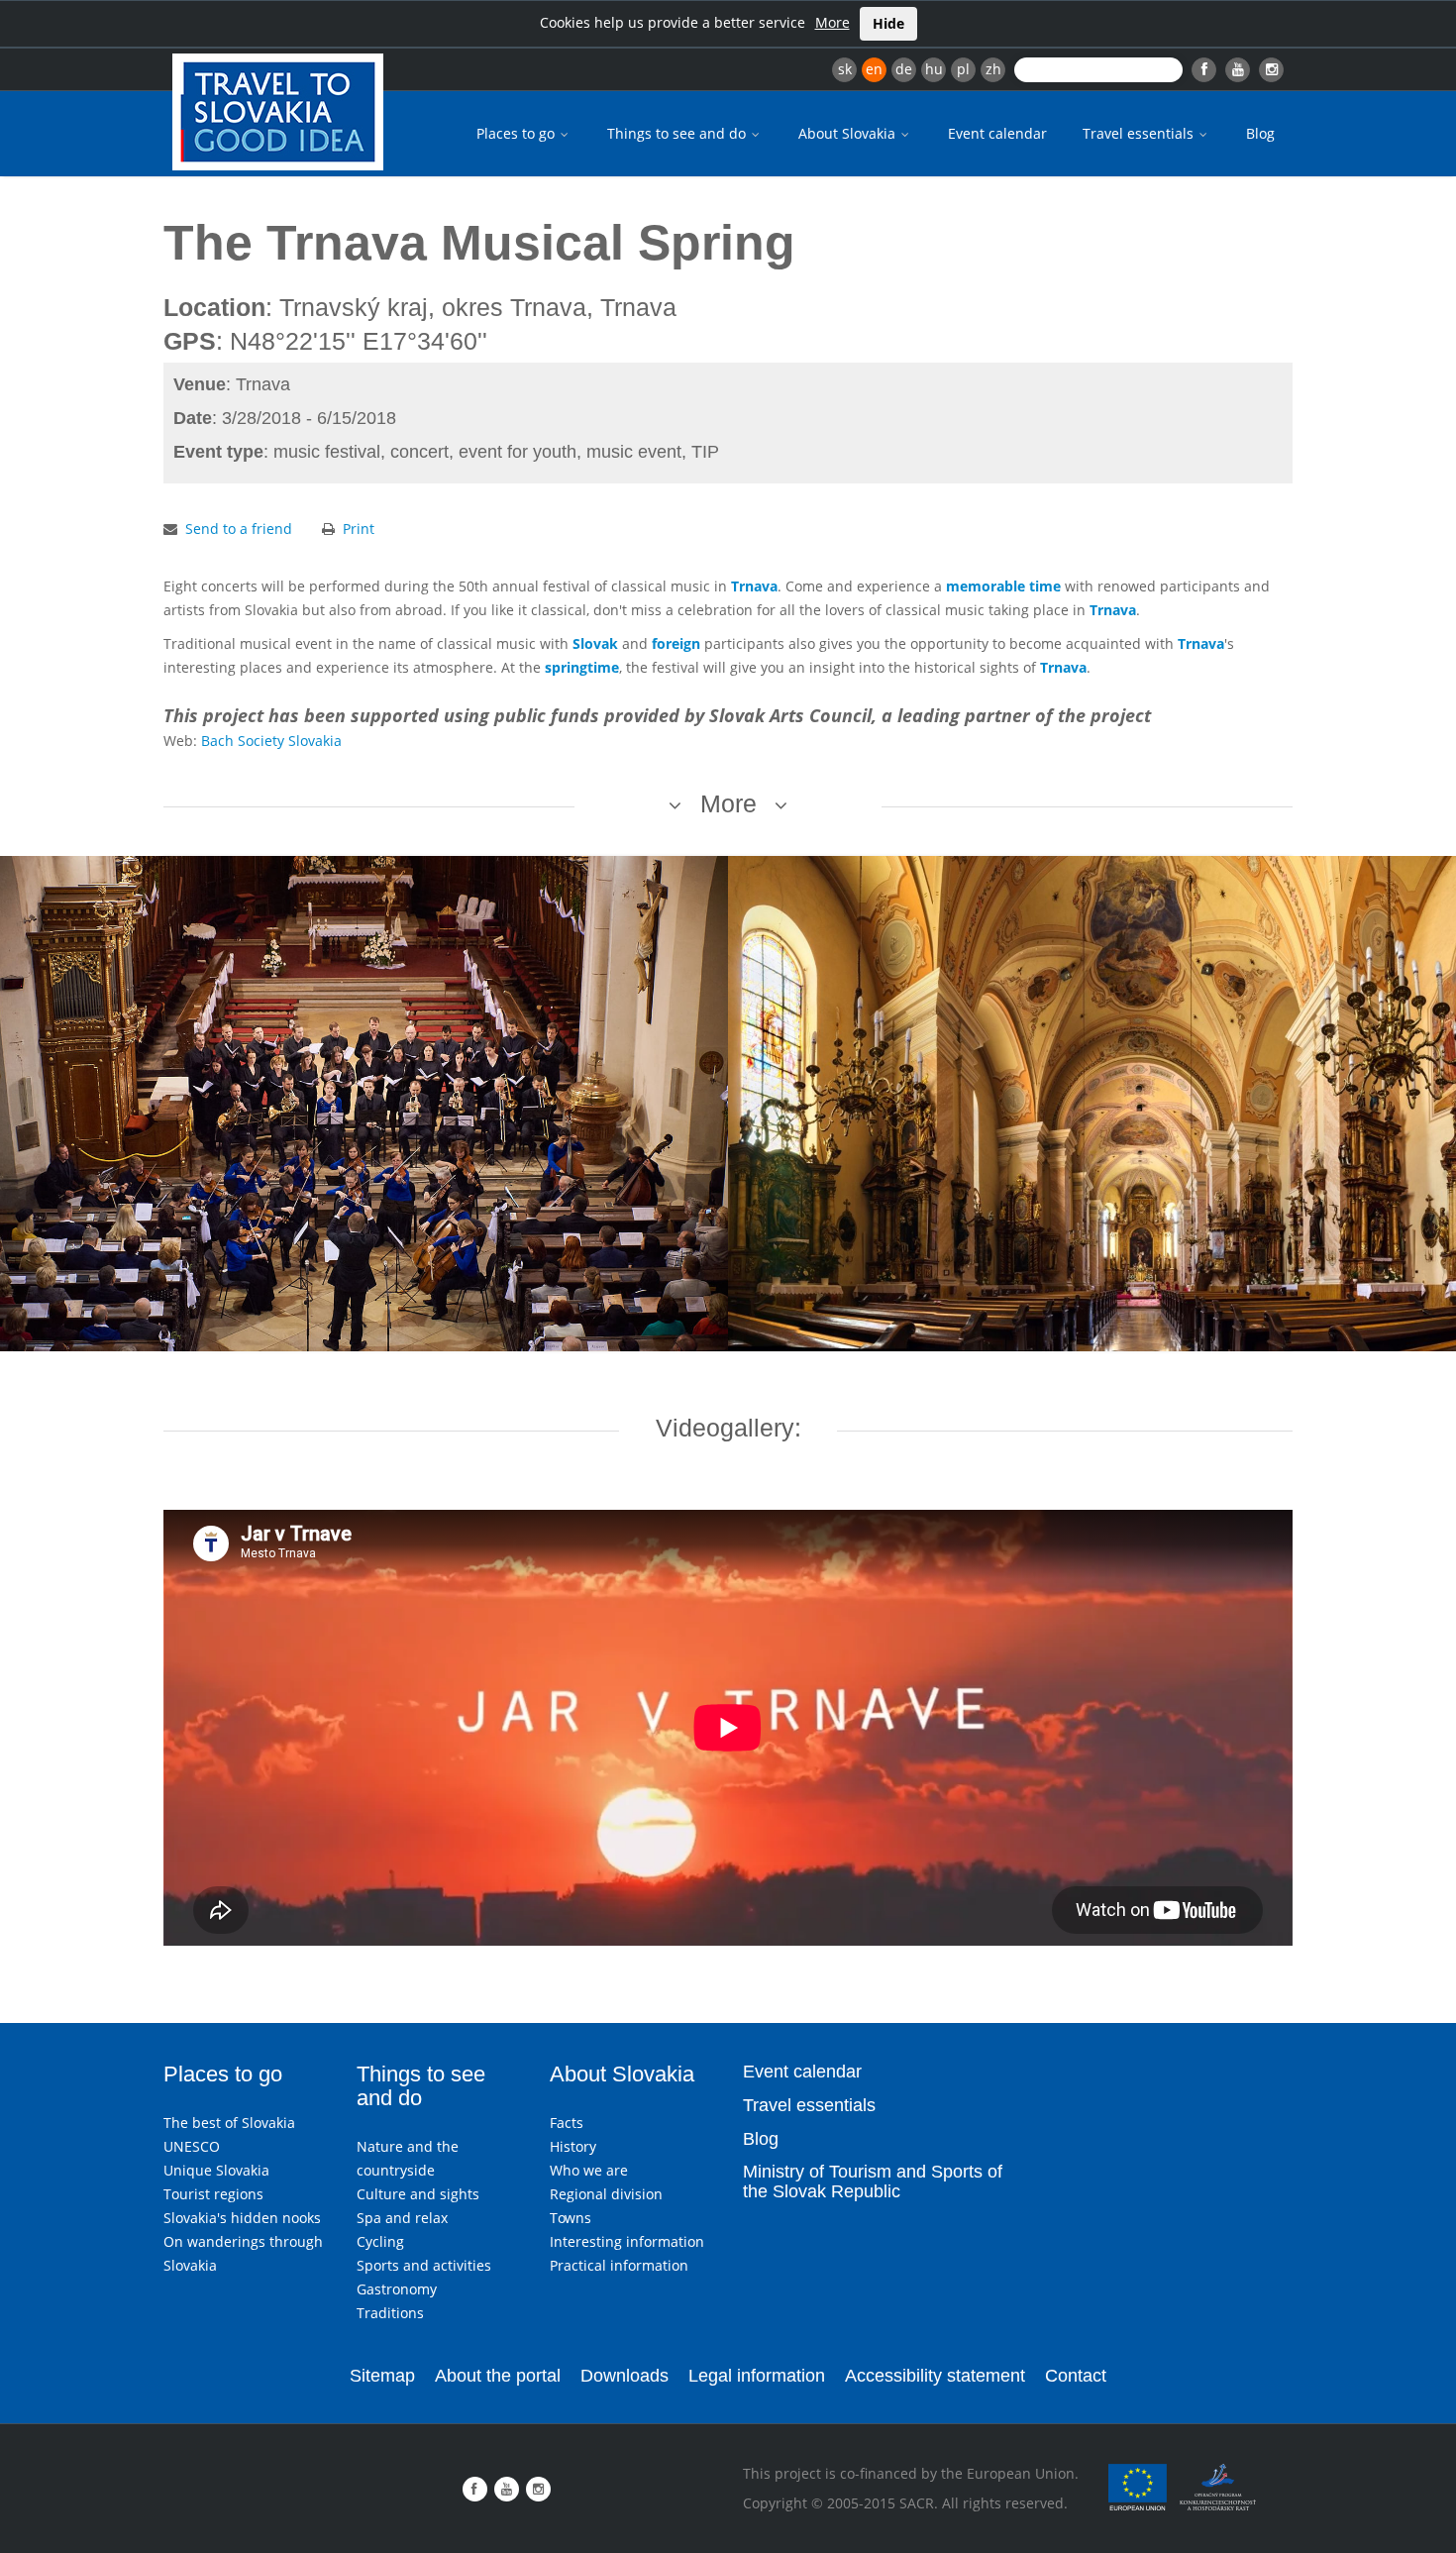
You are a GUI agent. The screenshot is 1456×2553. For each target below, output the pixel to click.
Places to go (518, 133)
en (874, 69)
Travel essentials (1140, 133)
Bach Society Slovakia (271, 741)
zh (993, 69)
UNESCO (192, 2146)
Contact (1076, 2376)
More (832, 22)
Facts (567, 2123)
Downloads (624, 2376)
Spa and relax (402, 2218)
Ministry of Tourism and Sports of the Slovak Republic (873, 2181)
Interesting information (627, 2241)
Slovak (595, 643)
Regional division (606, 2194)
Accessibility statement (935, 2376)
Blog (1260, 133)
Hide (888, 23)
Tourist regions (213, 2194)
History (573, 2146)
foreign (676, 643)
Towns (571, 2218)
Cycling (380, 2241)
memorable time (1003, 586)
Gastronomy (397, 2289)
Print (359, 529)
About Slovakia (849, 133)
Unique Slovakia (216, 2170)
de (904, 69)
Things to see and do (678, 133)
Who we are (589, 2170)
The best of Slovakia (229, 2123)
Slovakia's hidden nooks (242, 2218)
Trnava (754, 586)
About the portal (498, 2376)
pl (963, 69)
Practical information (619, 2265)
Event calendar (997, 133)
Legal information (757, 2376)
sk (845, 69)
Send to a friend (239, 529)
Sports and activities (424, 2265)
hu (934, 69)
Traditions (390, 2313)
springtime (582, 667)
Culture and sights (418, 2194)
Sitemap (382, 2376)
